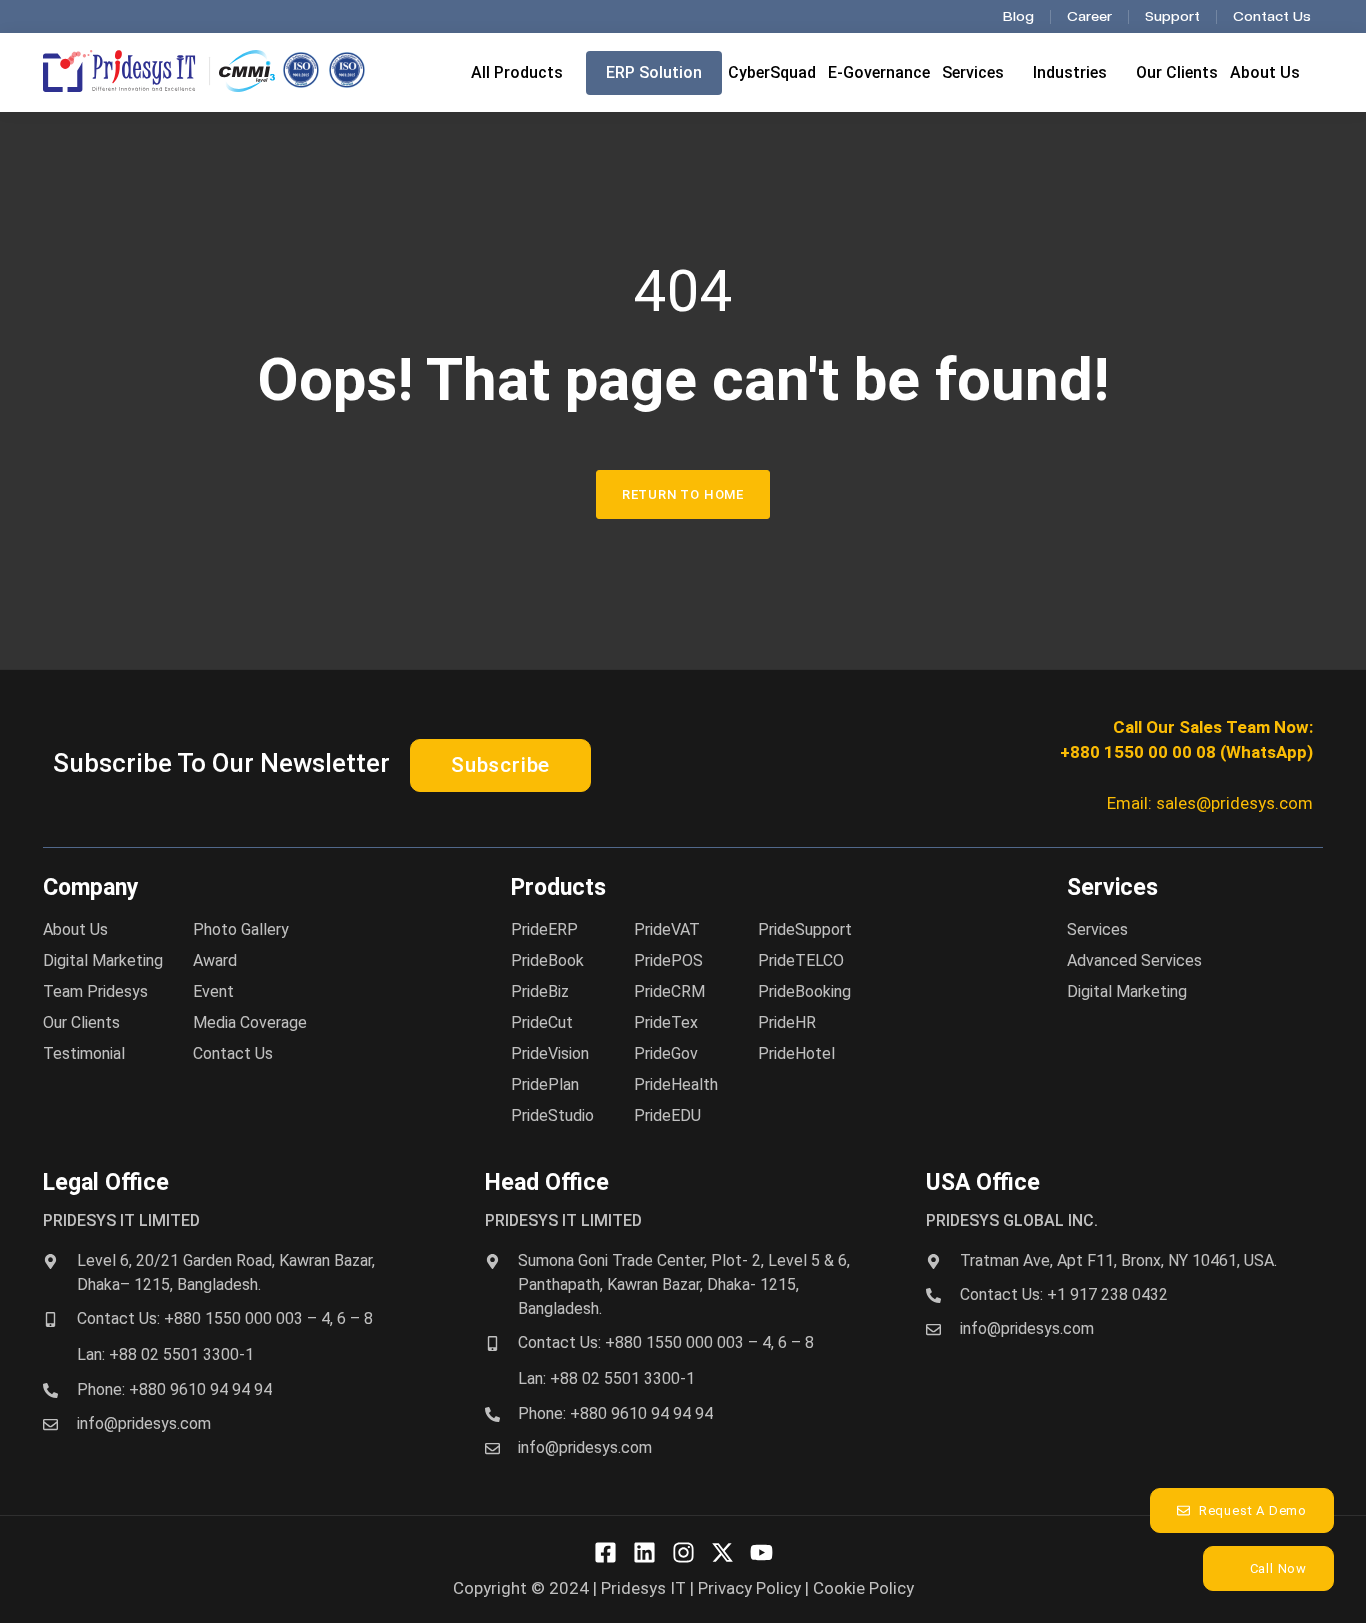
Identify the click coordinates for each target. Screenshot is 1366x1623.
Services (973, 72)
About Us (1265, 72)
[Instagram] (683, 1552)
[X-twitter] (722, 1552)
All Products (517, 72)
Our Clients (1177, 72)
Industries (1070, 72)
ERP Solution (654, 72)
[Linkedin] (644, 1552)
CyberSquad (772, 72)
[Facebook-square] (605, 1552)
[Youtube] (761, 1552)
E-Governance (879, 72)
